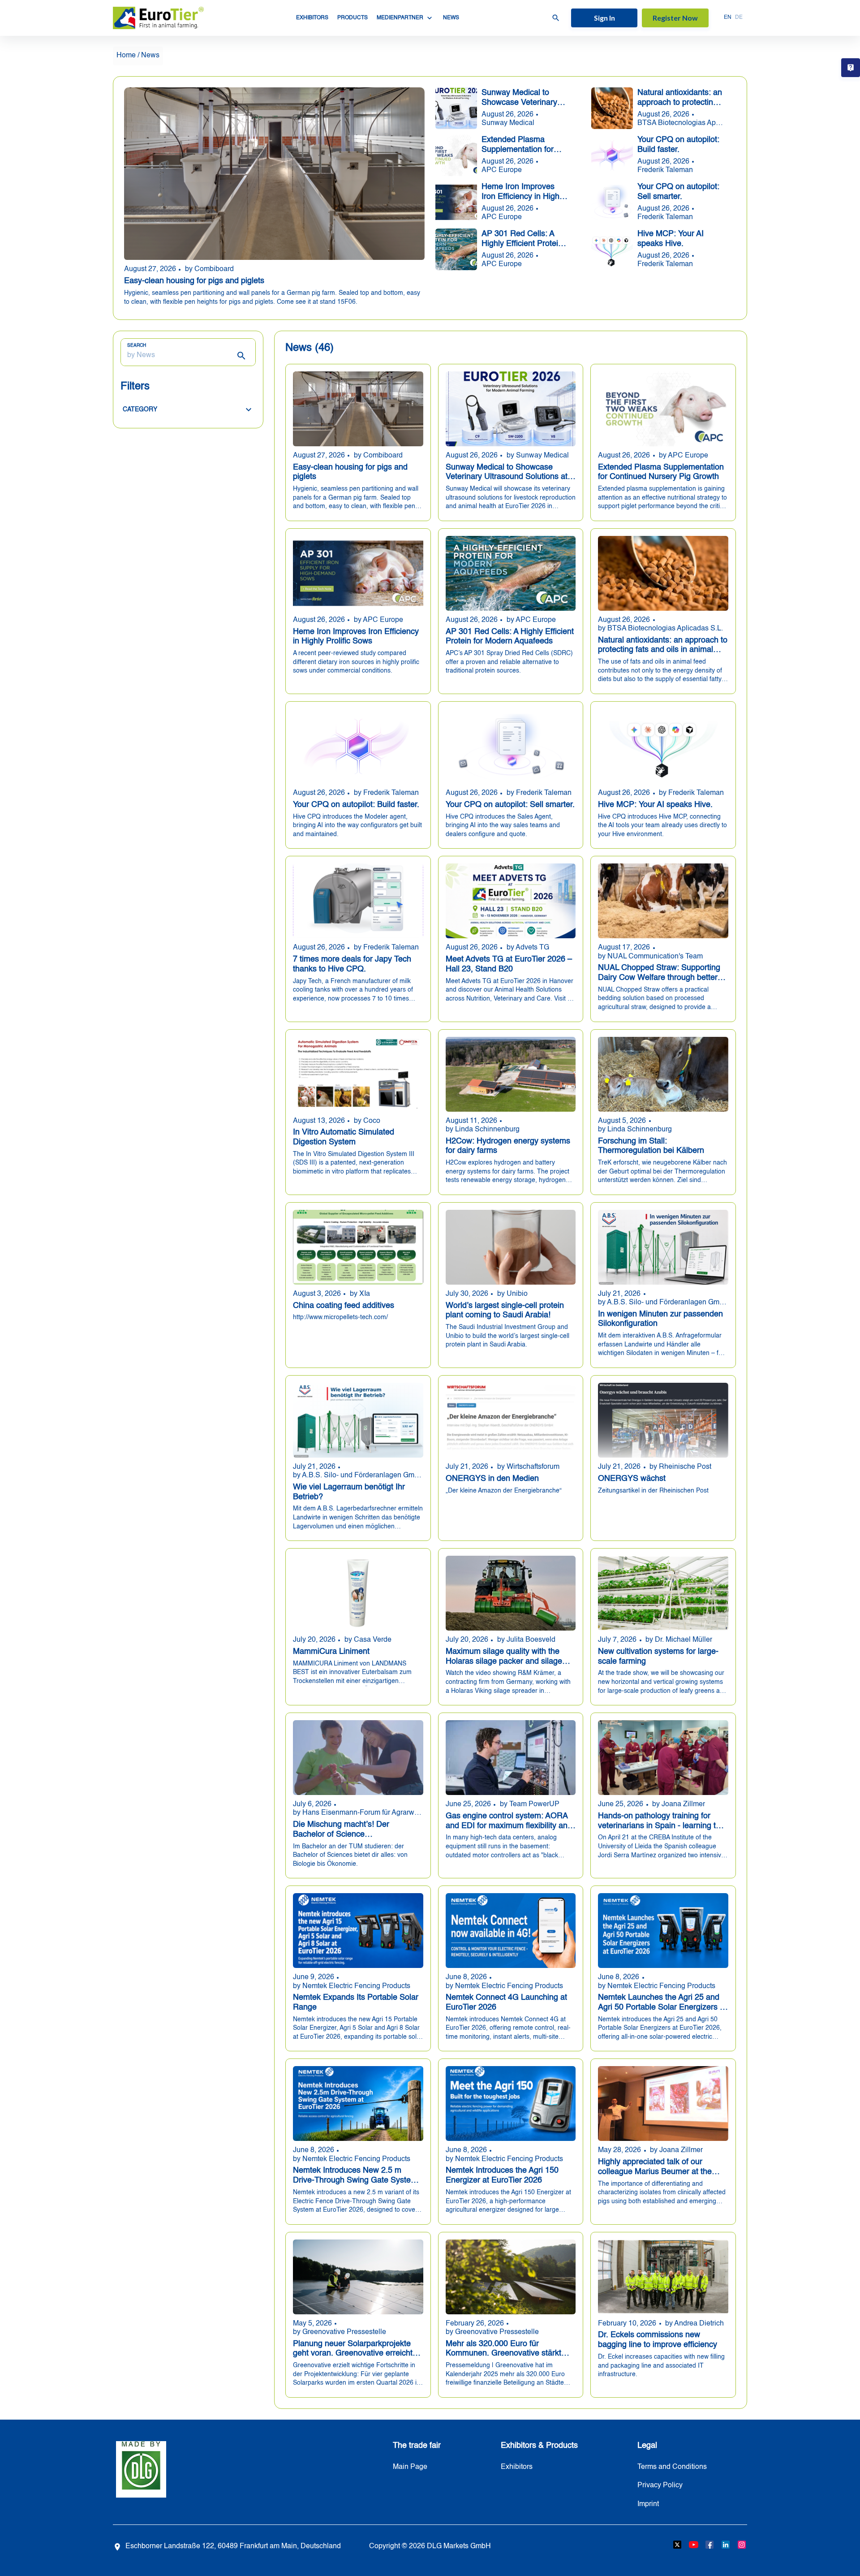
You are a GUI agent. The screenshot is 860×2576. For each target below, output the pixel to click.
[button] (188, 410)
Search (137, 345)
